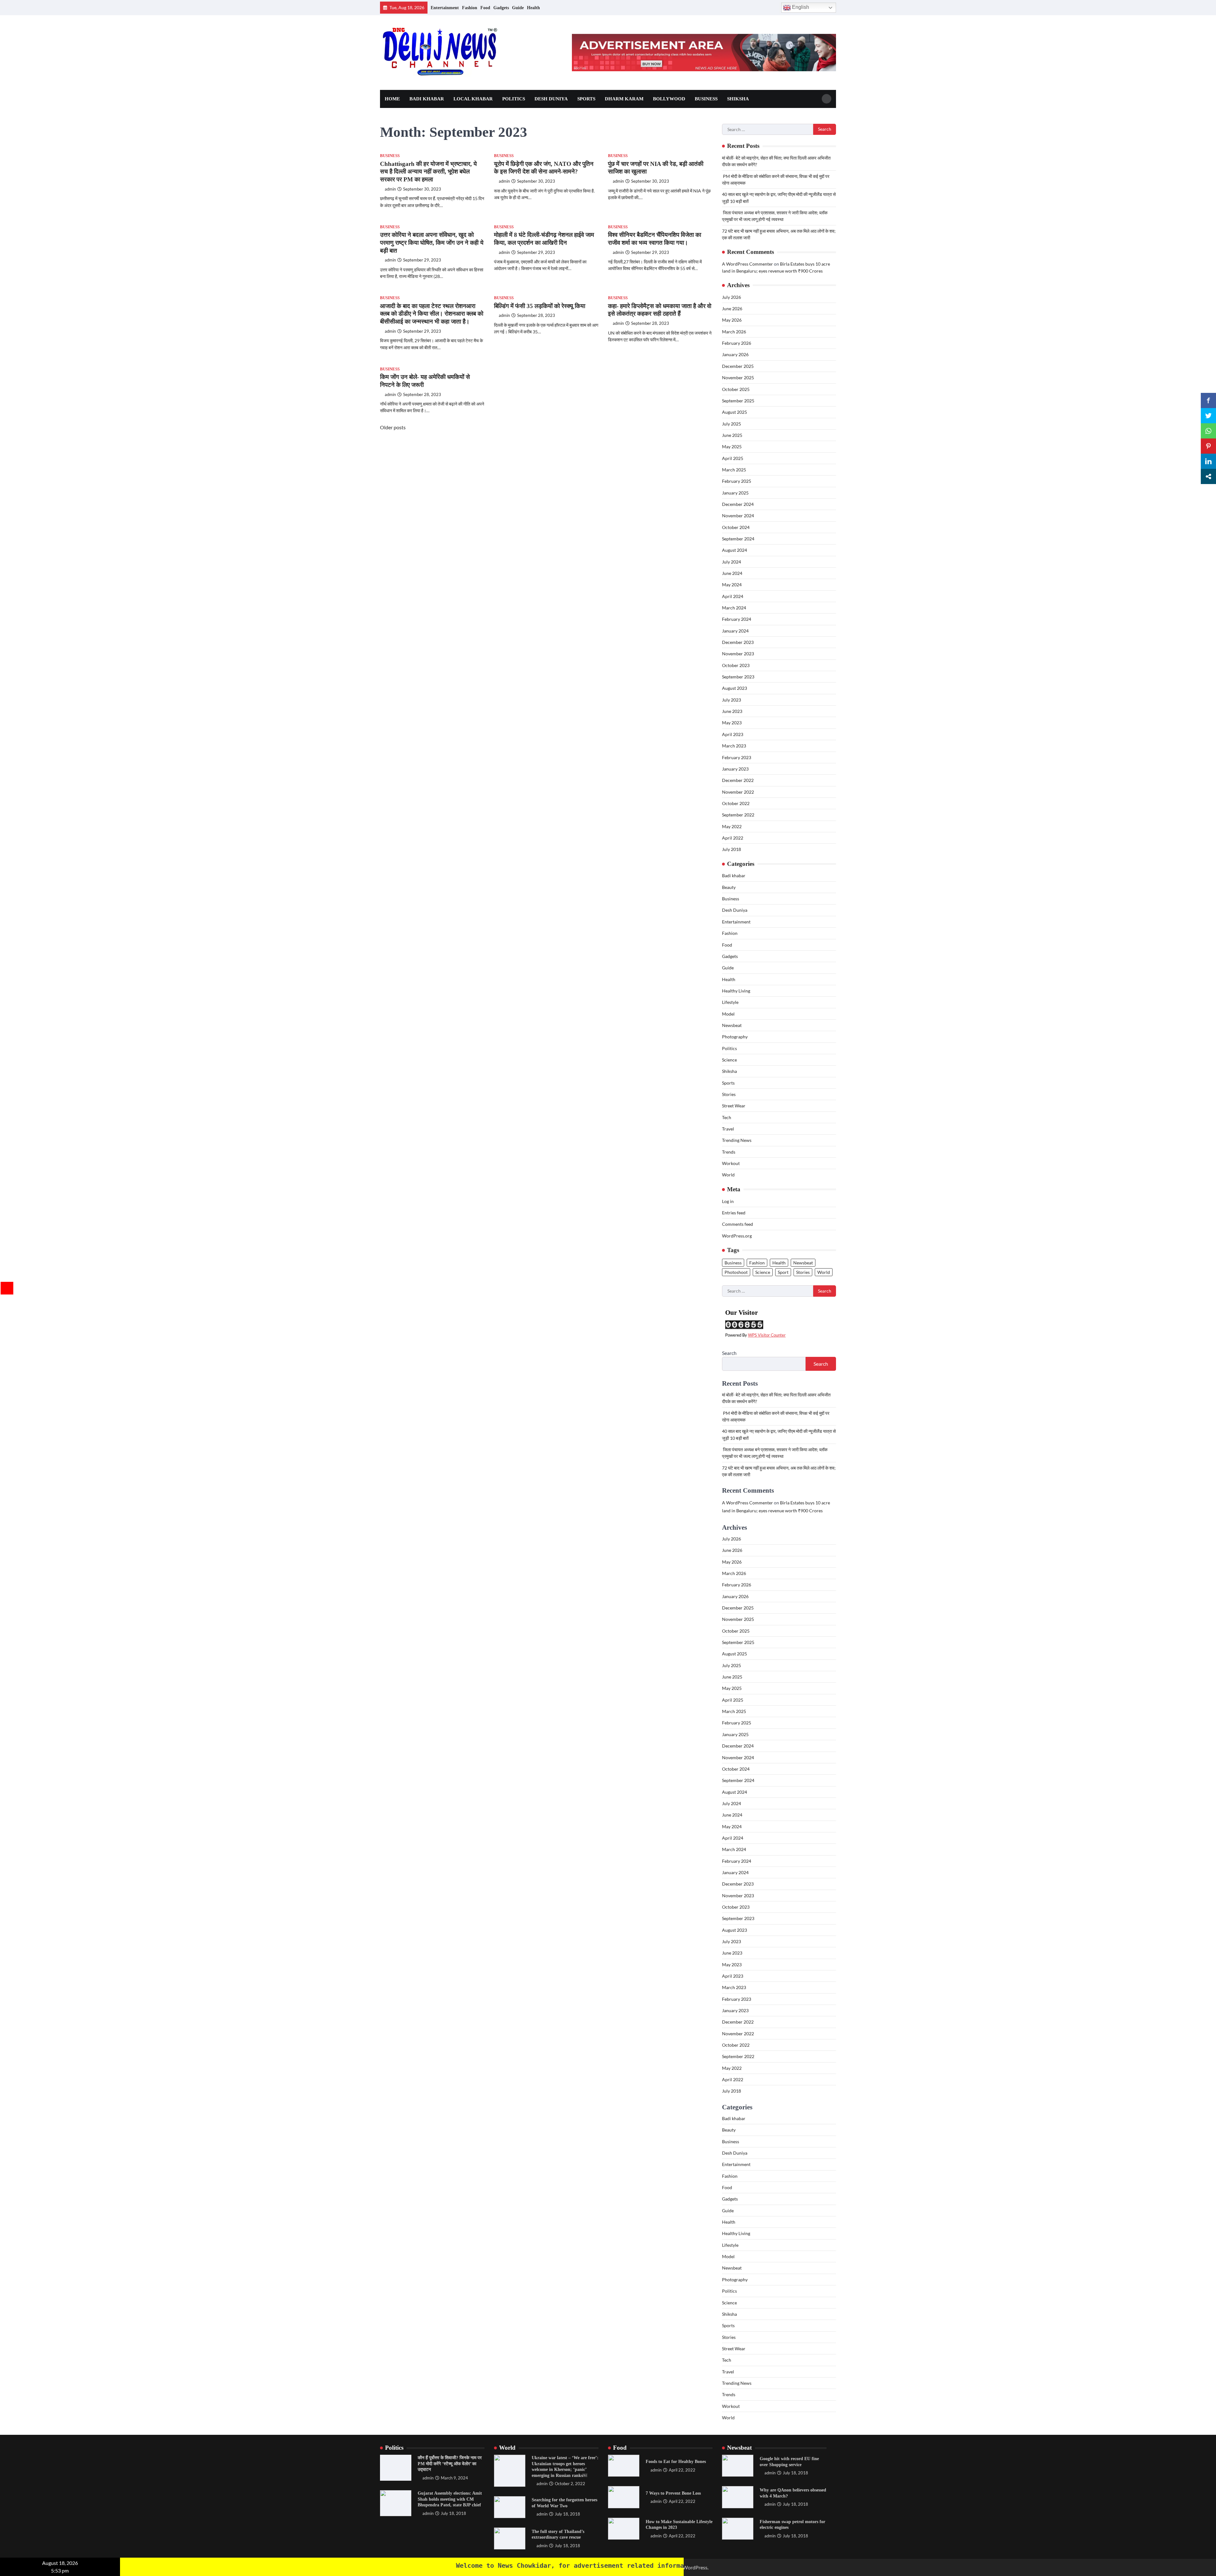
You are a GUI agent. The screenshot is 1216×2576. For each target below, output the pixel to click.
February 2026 (737, 343)
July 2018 (731, 849)
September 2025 (738, 401)
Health (533, 8)
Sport (783, 1272)
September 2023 (738, 677)
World (728, 1175)
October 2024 (736, 527)
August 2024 (735, 550)
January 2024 (735, 631)
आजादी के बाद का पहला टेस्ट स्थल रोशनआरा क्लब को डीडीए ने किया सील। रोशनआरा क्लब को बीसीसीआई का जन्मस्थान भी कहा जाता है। (432, 314)
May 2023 (732, 723)
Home (392, 99)
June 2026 (732, 309)
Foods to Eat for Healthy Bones (676, 2461)
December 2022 (738, 780)
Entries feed (734, 1213)
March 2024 (734, 608)
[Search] (826, 99)
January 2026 (735, 354)
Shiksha (738, 99)
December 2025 (738, 366)
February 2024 (737, 619)
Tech (727, 1117)
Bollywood (669, 99)
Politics (514, 99)
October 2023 (736, 665)
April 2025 (733, 458)
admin (390, 189)
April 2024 (733, 596)
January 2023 (735, 769)
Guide (518, 8)
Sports (586, 99)
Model (728, 1014)
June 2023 (732, 711)
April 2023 (733, 734)
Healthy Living (736, 991)
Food (485, 8)
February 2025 (737, 481)
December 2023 (738, 642)
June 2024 (732, 573)
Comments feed (738, 1224)
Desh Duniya (551, 99)
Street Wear (734, 1106)
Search (729, 1353)
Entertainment (445, 8)
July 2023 (731, 700)
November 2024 (738, 516)
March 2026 (734, 332)
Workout (731, 1163)
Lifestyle (730, 1002)
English (800, 7)
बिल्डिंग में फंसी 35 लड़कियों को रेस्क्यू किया (540, 306)
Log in (728, 1201)
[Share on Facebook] (1208, 400)
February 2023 (737, 757)
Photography (735, 1037)
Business (706, 99)
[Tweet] (1208, 416)
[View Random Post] (773, 8)
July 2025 (731, 424)
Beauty (729, 887)
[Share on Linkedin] (1208, 461)
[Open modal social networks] (1208, 476)
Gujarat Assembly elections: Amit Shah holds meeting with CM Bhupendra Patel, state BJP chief (450, 2499)
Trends (729, 1152)
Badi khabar (427, 99)
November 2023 (738, 654)
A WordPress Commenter (747, 264)
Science (729, 1060)
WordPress (695, 2567)
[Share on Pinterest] (1208, 446)
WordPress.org (737, 1236)
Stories (729, 1094)
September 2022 (738, 815)
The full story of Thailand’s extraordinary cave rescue (558, 2534)
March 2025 (734, 470)
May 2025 (732, 447)
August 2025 (735, 412)
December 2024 (738, 504)
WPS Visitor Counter (767, 1335)
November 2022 (738, 792)
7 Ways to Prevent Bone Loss (673, 2493)
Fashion (470, 8)
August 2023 (735, 688)
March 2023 (734, 746)
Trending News (737, 1140)
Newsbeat (732, 1025)
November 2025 (738, 378)
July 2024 (731, 562)
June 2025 (732, 435)
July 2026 (731, 297)
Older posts (393, 427)
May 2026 (732, 320)
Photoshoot (736, 1272)
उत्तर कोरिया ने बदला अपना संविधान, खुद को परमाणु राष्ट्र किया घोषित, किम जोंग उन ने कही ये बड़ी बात (432, 243)
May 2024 (732, 585)
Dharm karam (624, 99)
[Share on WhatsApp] (1208, 431)
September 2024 (738, 539)
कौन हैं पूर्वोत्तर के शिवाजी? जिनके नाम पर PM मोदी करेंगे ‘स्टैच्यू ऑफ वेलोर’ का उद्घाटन (450, 2463)
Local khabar (473, 99)
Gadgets (501, 8)
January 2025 (735, 493)
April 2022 (733, 838)
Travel (728, 1129)
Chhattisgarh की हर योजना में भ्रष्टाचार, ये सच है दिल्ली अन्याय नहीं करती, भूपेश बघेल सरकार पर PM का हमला (428, 172)
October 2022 (736, 803)
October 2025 (736, 389)
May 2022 (732, 826)
